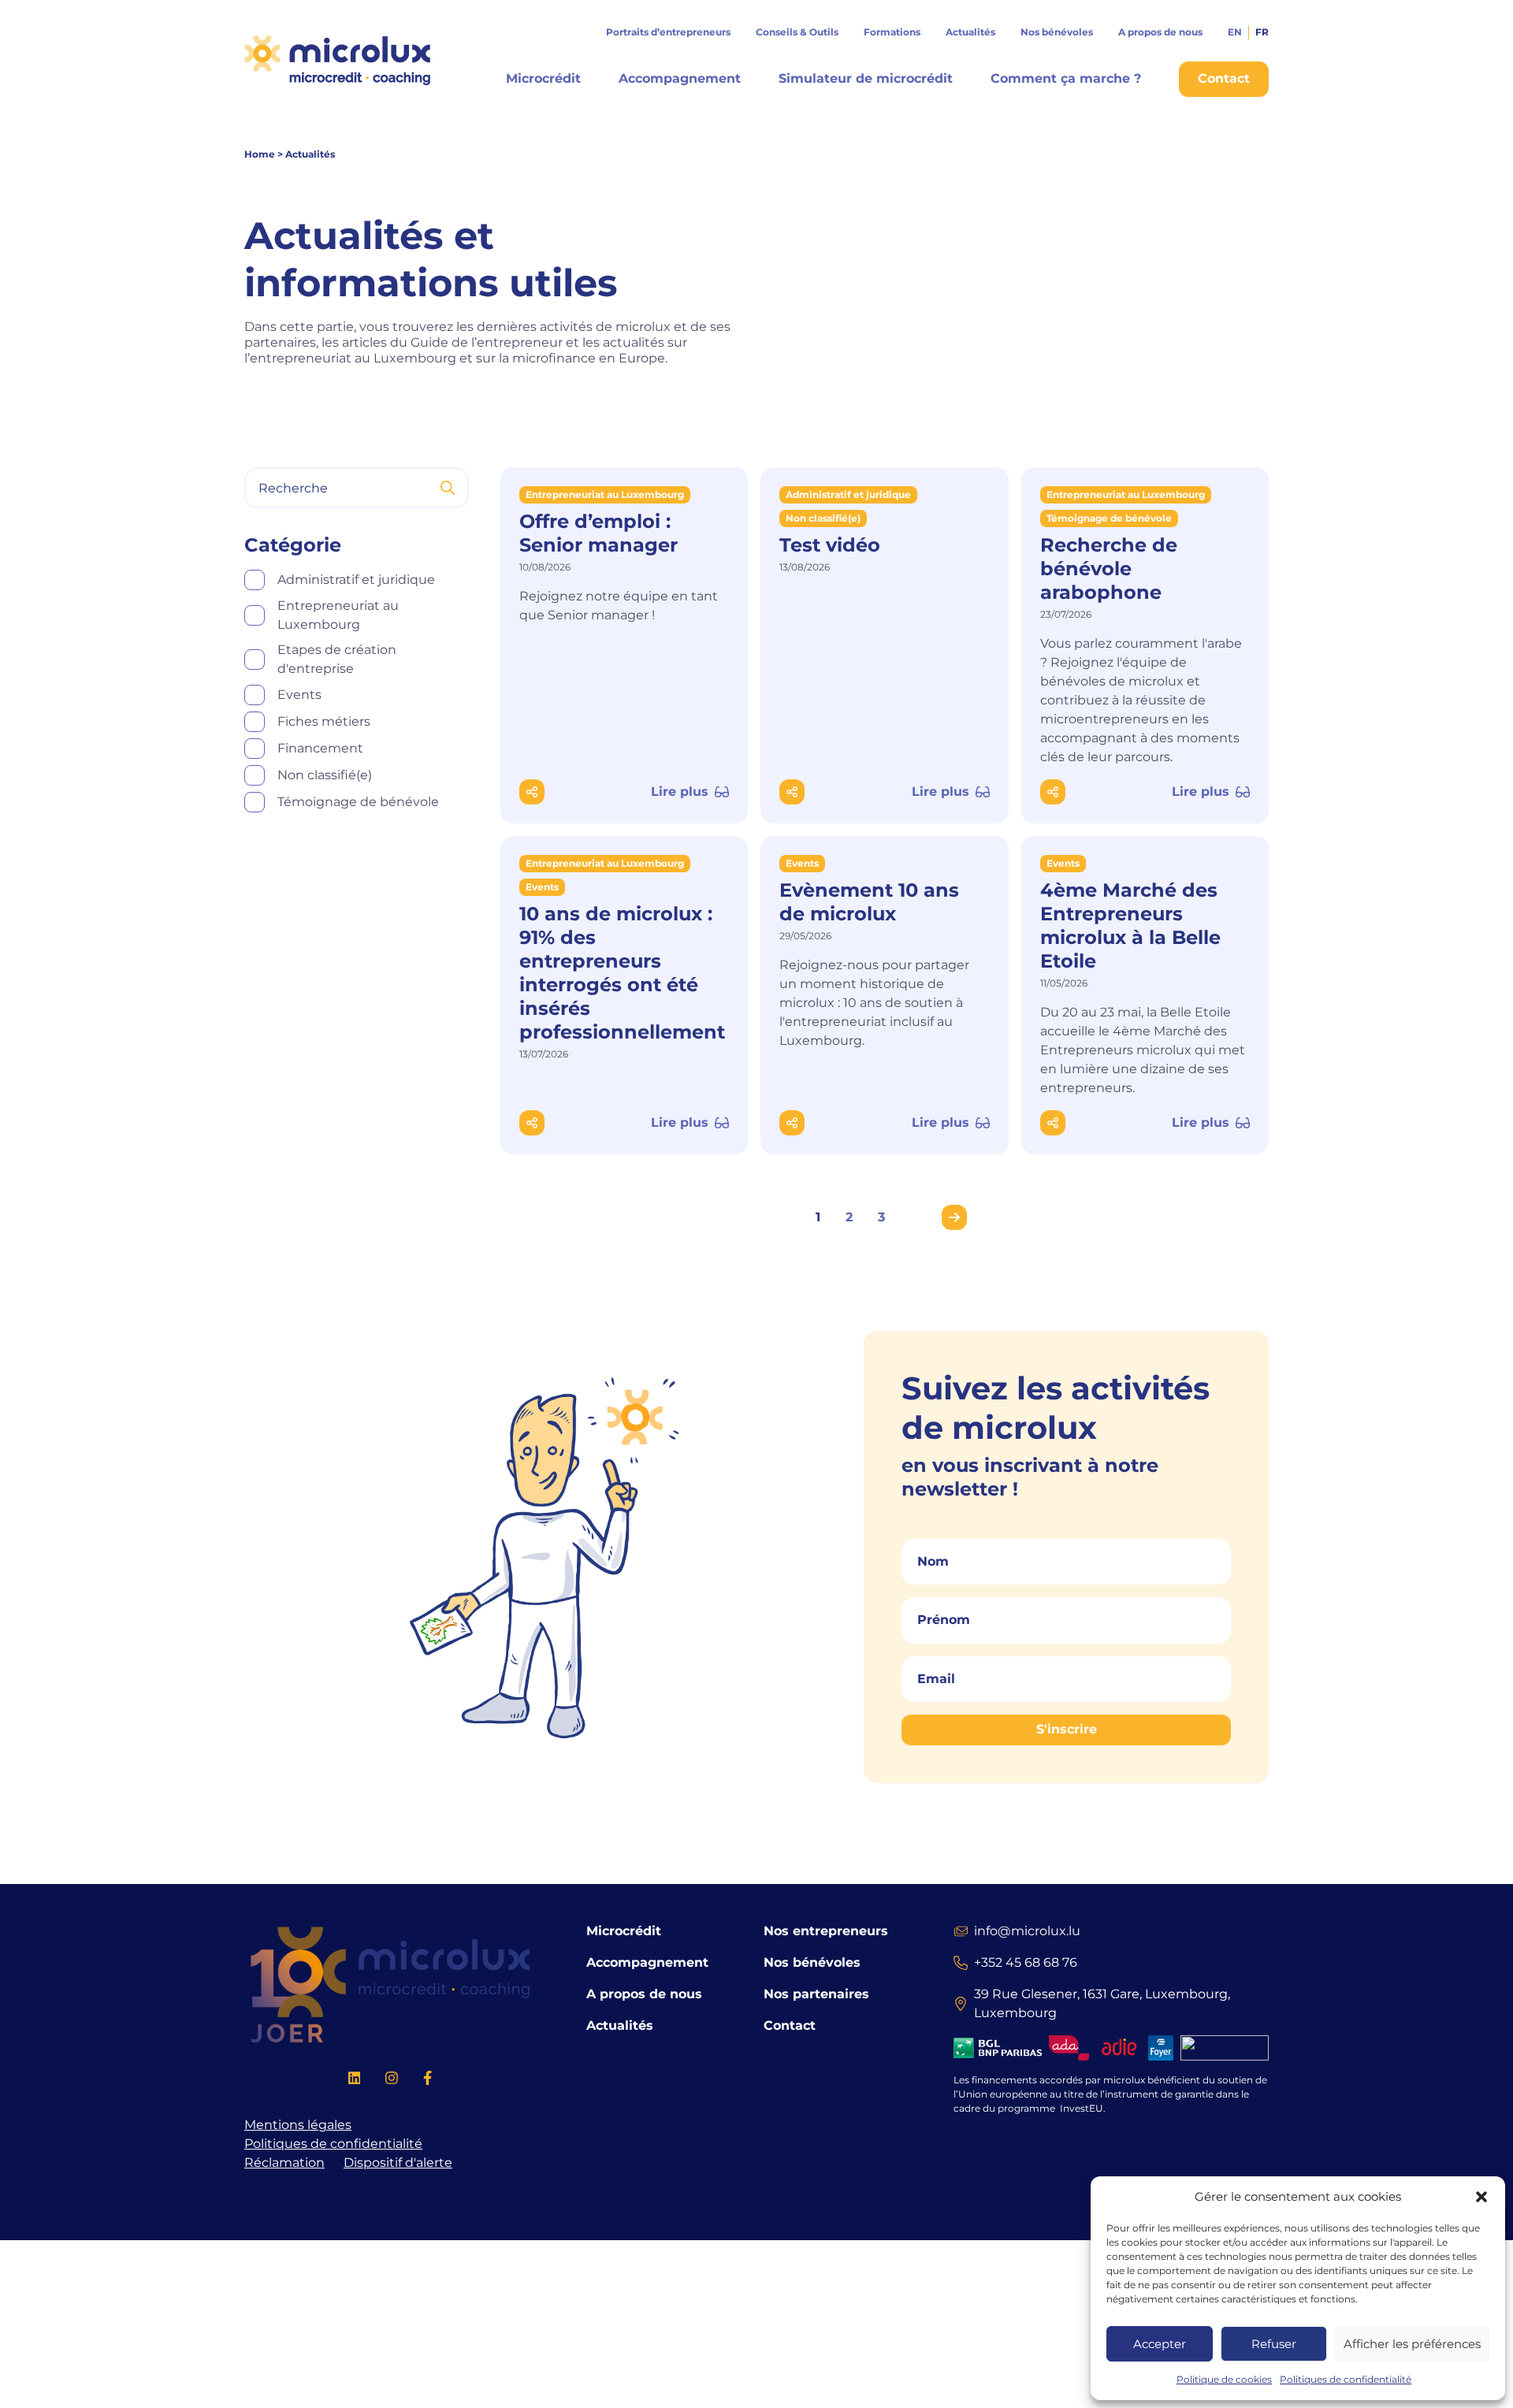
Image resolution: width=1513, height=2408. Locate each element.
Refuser (1274, 2344)
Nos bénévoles (1057, 32)
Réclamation (284, 2163)
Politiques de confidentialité (1346, 2379)
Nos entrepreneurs (826, 1931)
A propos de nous (1160, 32)
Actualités (970, 32)
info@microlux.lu (1027, 1931)
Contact (790, 2025)
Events (299, 695)
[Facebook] (428, 2081)
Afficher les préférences (1412, 2344)
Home (260, 154)
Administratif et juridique (356, 580)
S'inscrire (1067, 1730)
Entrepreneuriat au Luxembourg (338, 615)
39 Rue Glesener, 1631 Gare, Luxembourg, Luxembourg (1102, 2003)
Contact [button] (1224, 78)
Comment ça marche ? (1066, 78)
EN (1235, 32)
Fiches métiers (324, 721)
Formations (892, 32)
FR (1262, 32)
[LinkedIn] (355, 2081)
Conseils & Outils (797, 32)
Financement (320, 748)
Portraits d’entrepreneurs (668, 32)
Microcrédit (543, 78)
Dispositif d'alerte (398, 2163)
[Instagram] (392, 2081)
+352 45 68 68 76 (1026, 1962)
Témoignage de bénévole (358, 802)
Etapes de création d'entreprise (337, 659)
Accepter (1160, 2344)
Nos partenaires (816, 1994)
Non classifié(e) (325, 775)
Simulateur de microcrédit (866, 78)
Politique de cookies (1224, 2379)
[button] (1481, 2197)
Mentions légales (298, 2125)
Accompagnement (680, 78)
